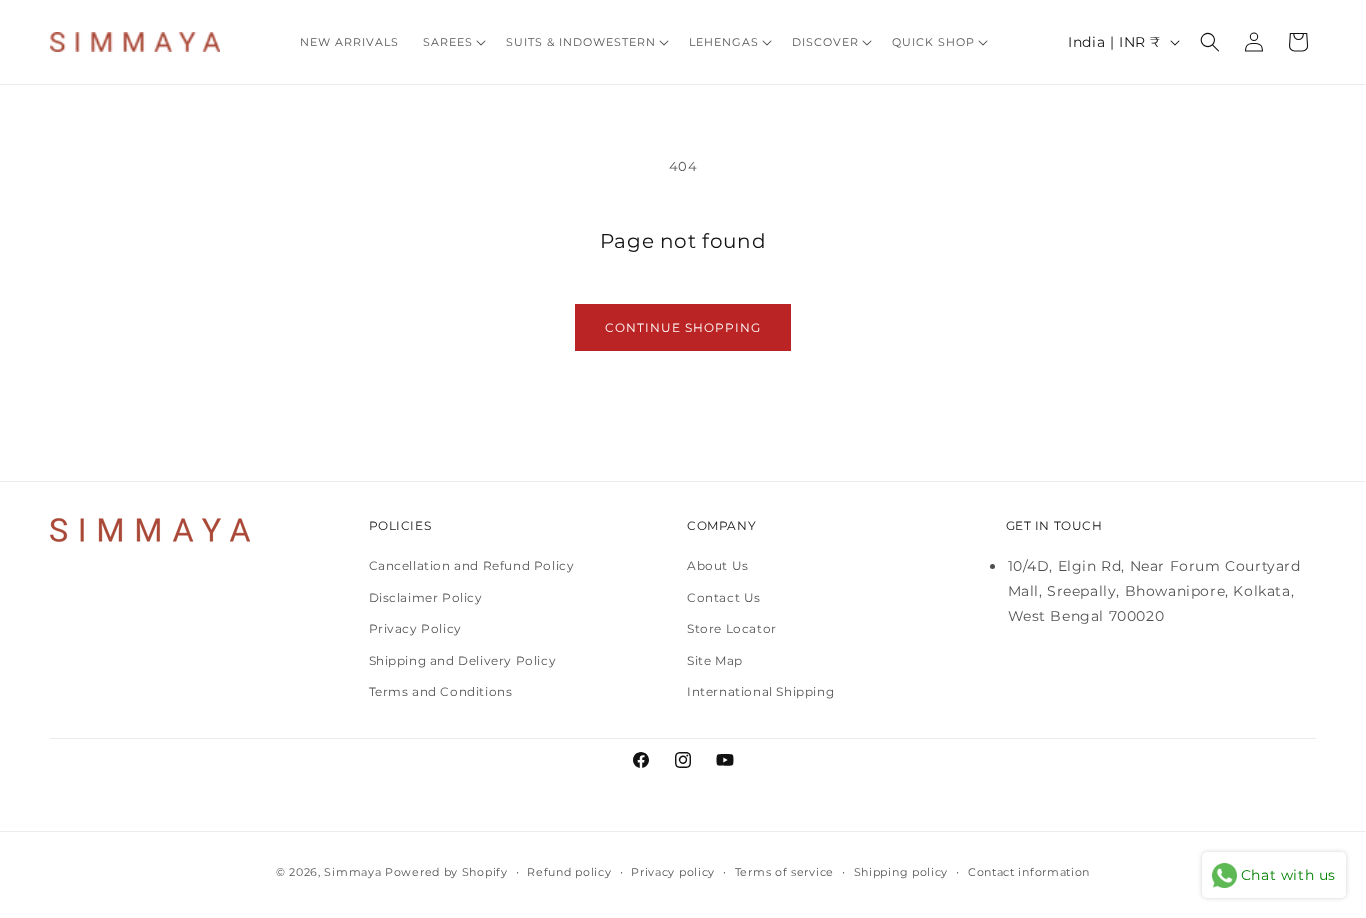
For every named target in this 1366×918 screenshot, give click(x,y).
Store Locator (732, 628)
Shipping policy (901, 872)
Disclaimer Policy (426, 597)
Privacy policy (673, 872)
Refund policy (569, 872)
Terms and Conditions (441, 691)
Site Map (715, 660)
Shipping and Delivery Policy (463, 660)
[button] (452, 42)
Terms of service (784, 872)
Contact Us (724, 597)
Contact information (1029, 872)
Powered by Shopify (446, 872)
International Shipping (760, 691)
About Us (718, 565)
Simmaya (352, 872)
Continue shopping (683, 327)
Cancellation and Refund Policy (472, 565)
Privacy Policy (415, 628)
